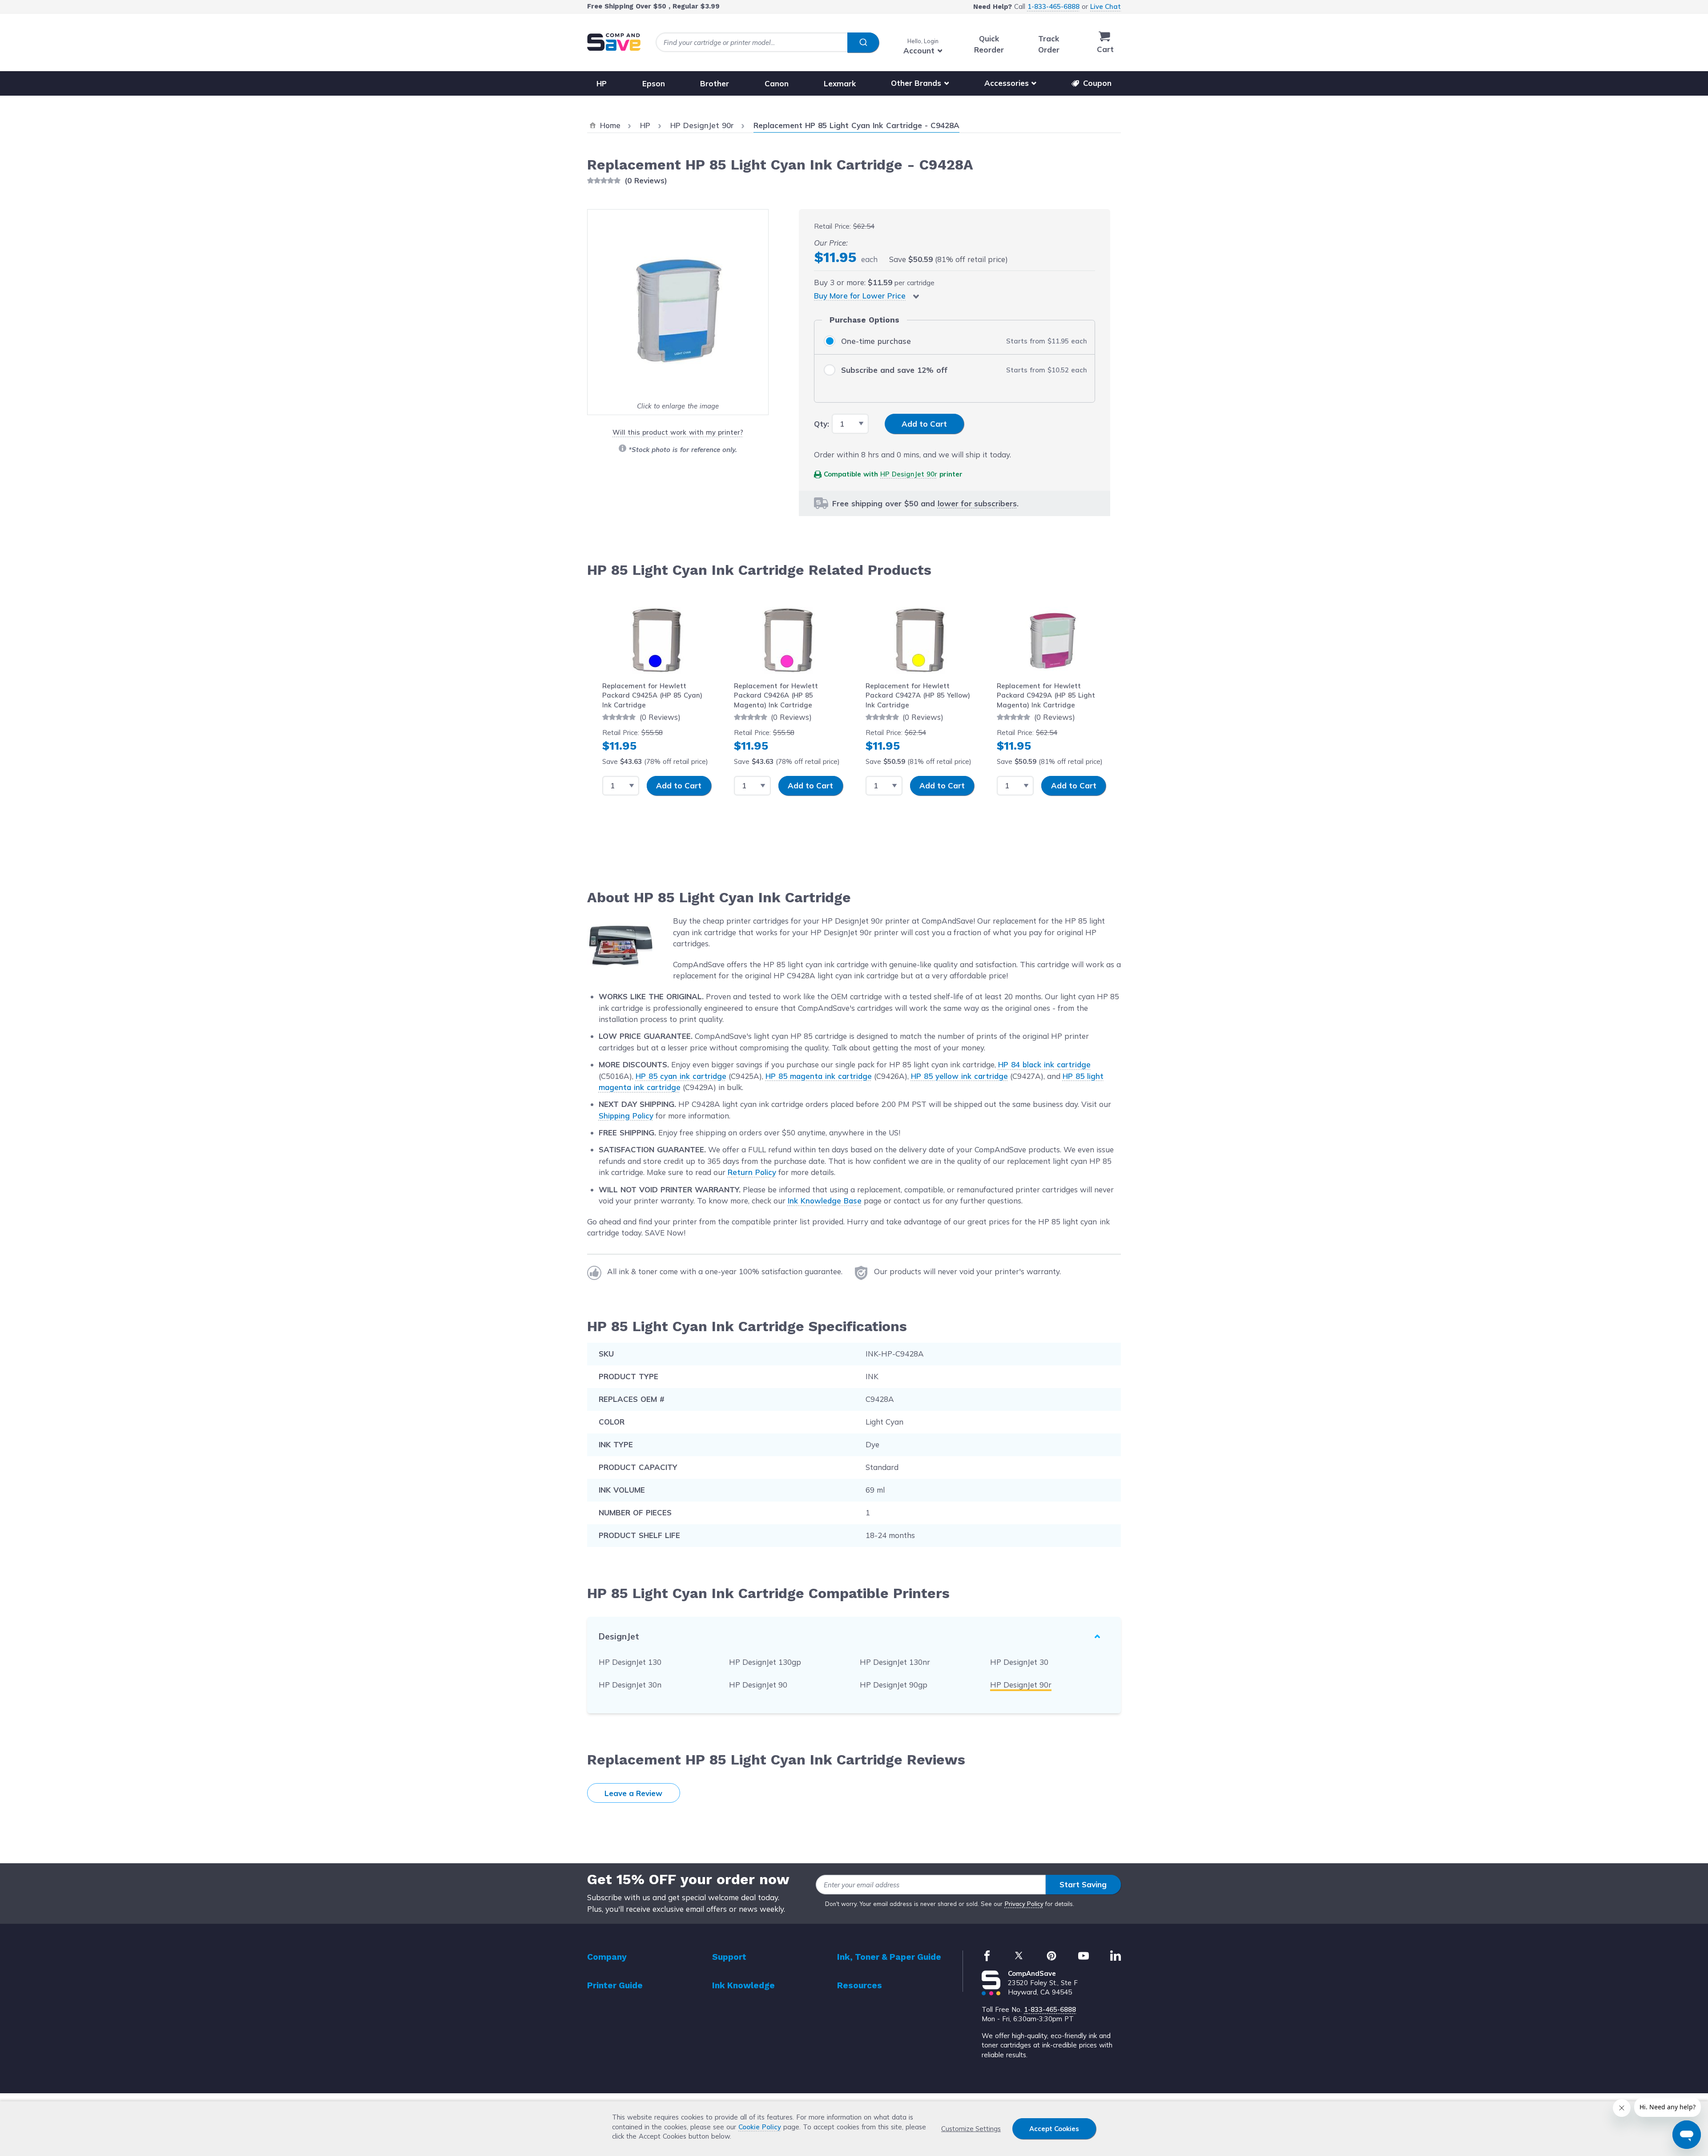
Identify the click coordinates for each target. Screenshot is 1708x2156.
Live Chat (1106, 6)
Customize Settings (971, 2129)
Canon (777, 83)
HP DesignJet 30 (1019, 1662)
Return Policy (752, 1172)
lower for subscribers (977, 503)
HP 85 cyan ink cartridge (681, 1076)
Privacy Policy (1024, 1904)
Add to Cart (679, 785)
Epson (654, 83)
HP (602, 83)
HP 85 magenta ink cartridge (819, 1076)
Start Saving (1083, 1884)
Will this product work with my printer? (678, 432)
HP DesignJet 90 (758, 1685)
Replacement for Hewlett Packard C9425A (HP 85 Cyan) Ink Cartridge (652, 695)
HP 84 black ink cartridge (1044, 1064)
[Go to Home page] (614, 42)
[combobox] (767, 42)
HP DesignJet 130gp (765, 1662)
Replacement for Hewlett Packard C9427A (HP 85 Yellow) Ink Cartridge (918, 695)
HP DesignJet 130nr (895, 1662)
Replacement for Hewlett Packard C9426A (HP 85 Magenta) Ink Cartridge (776, 695)
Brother (715, 83)
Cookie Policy (760, 2127)
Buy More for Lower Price (860, 296)
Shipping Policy (626, 1116)
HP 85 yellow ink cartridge (959, 1076)
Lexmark (840, 83)
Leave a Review (633, 1793)
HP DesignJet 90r (909, 474)
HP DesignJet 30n (630, 1685)
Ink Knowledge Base (825, 1201)
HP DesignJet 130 (630, 1662)
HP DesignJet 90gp (894, 1685)
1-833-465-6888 (1053, 6)
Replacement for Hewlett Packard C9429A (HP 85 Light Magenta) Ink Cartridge (1046, 695)
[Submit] (863, 43)
